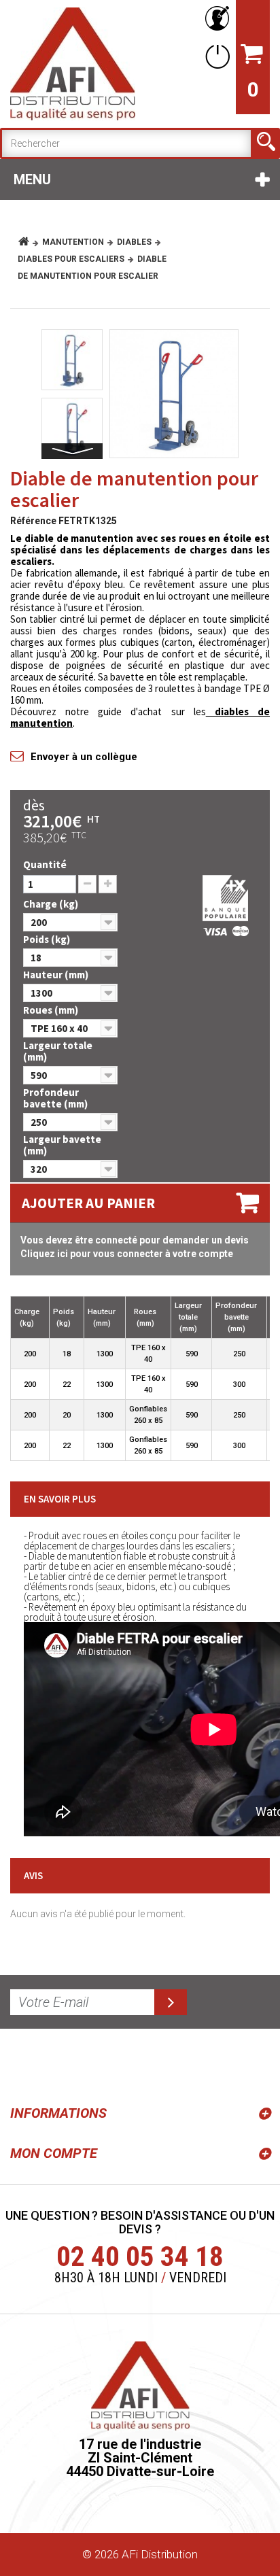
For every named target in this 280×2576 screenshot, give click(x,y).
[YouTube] (56, 2064)
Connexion (215, 56)
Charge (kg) (52, 904)
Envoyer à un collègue (84, 757)
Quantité (45, 864)
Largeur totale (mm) (58, 1051)
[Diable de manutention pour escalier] (174, 394)
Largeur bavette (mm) (62, 1145)
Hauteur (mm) (57, 975)
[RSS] (23, 2064)
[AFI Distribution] (73, 64)
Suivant (72, 451)
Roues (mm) (52, 1010)
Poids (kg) (48, 939)
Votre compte (215, 19)
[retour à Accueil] (29, 242)
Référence (33, 521)
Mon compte (54, 2153)
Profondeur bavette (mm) (56, 1098)
